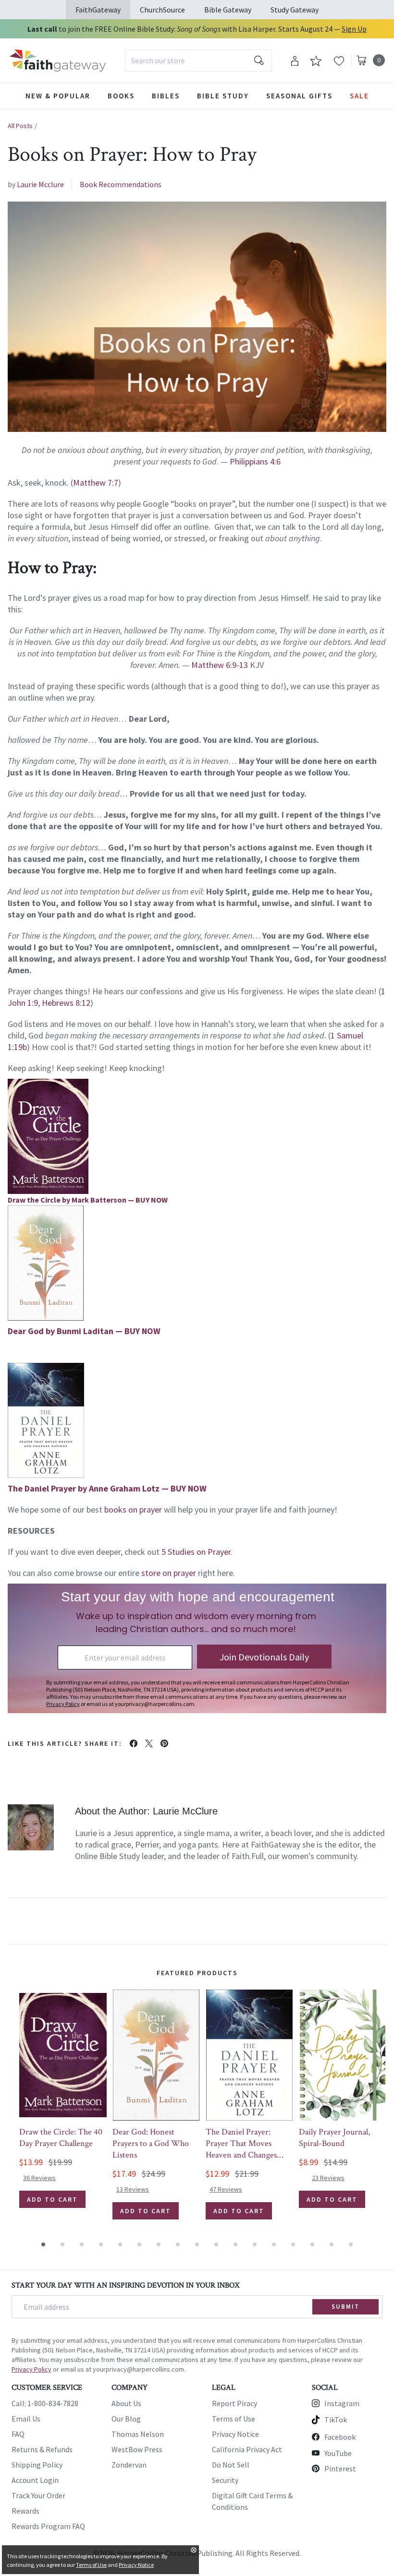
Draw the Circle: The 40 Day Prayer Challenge (61, 2138)
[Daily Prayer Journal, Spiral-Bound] (343, 2055)
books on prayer (133, 1509)
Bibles (166, 96)
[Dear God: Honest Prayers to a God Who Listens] (156, 2055)
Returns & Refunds (42, 2449)
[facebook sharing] (134, 1743)
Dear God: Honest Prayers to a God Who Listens (151, 2143)
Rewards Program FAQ (48, 2526)
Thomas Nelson (138, 2434)
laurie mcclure (40, 184)
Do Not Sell (231, 2465)
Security (225, 2480)
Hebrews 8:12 (66, 1003)
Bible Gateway (228, 10)
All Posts (20, 126)
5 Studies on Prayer (196, 1552)
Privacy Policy (31, 2369)
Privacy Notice (235, 2434)
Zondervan (129, 2465)
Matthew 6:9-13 (220, 665)
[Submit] (259, 60)
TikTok (336, 2420)
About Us (126, 2403)
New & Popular (58, 96)
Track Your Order (38, 2495)
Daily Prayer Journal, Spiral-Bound (334, 2138)
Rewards (25, 2511)
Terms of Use (234, 2419)
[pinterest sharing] (164, 1743)
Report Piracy (234, 2403)
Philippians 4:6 (255, 461)
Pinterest (340, 2469)
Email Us (26, 2419)
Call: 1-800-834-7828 (45, 2403)
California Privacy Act (247, 2449)
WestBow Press (137, 2449)
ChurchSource (162, 10)
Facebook (340, 2437)
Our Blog (126, 2419)
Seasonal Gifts (299, 96)
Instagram (342, 2403)
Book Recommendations (121, 184)
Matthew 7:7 (96, 483)
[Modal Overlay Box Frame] (197, 1648)
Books (121, 96)
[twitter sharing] (149, 1743)
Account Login (35, 2480)
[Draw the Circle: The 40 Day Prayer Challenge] (63, 2055)
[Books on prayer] (197, 1263)
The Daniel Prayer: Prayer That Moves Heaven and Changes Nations (241, 2149)
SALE (359, 96)
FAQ (18, 2434)
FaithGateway (98, 10)
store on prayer (169, 1573)
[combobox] (198, 60)
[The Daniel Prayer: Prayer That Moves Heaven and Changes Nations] (249, 2055)
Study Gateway (295, 10)
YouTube (338, 2453)
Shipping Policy (37, 2465)
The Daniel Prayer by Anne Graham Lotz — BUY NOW (107, 1488)
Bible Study (223, 96)
